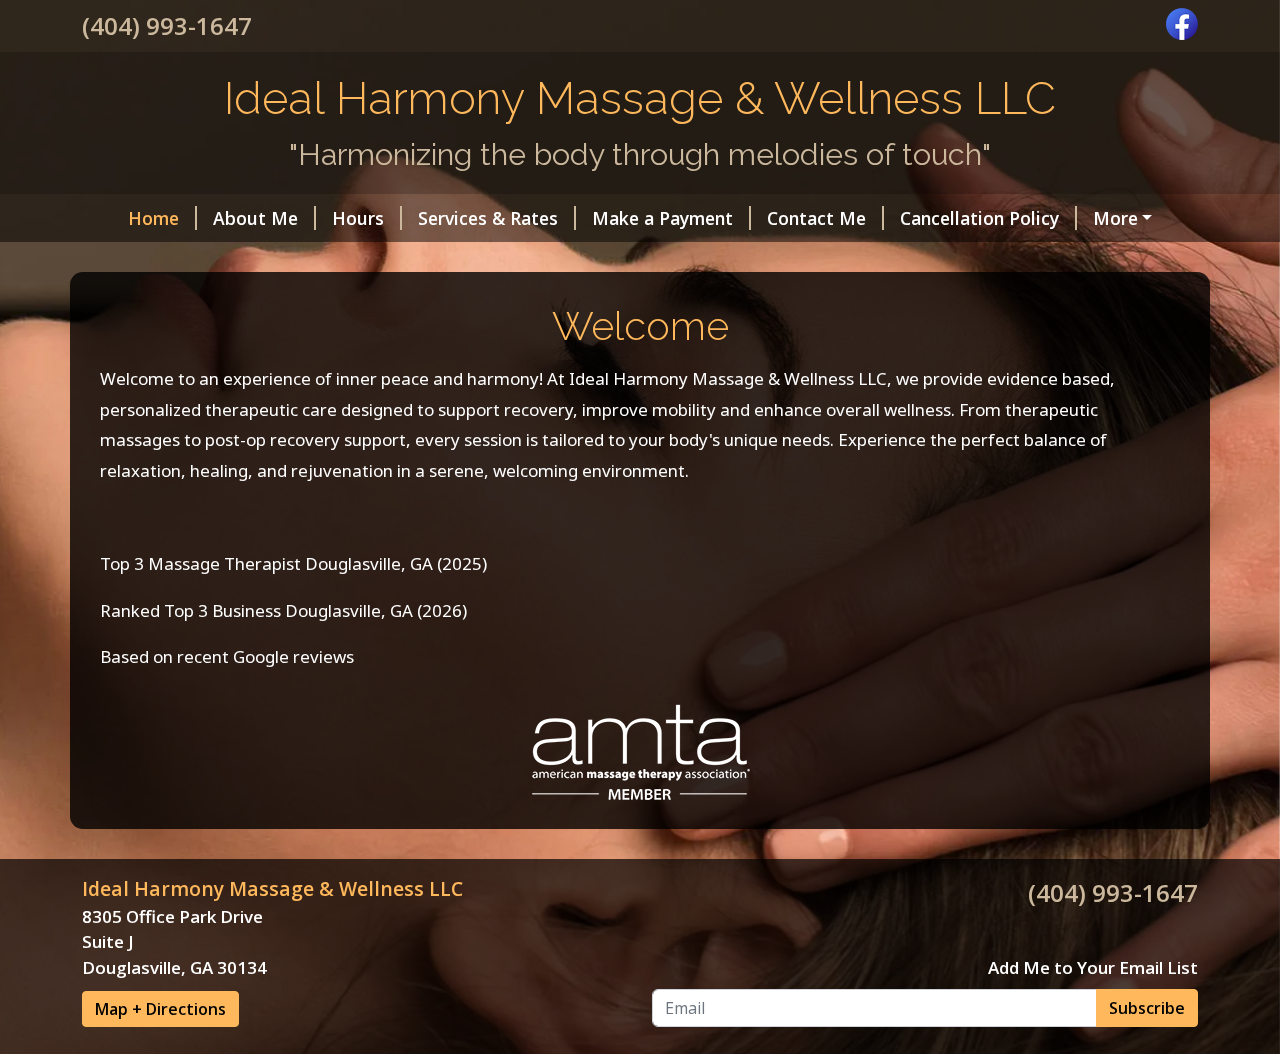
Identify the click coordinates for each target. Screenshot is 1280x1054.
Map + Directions (160, 1009)
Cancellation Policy (979, 218)
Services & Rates (488, 218)
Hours (358, 218)
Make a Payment (662, 218)
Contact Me (816, 218)
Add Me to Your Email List (1093, 967)
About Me (255, 218)
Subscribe (1147, 1008)
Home (153, 218)
